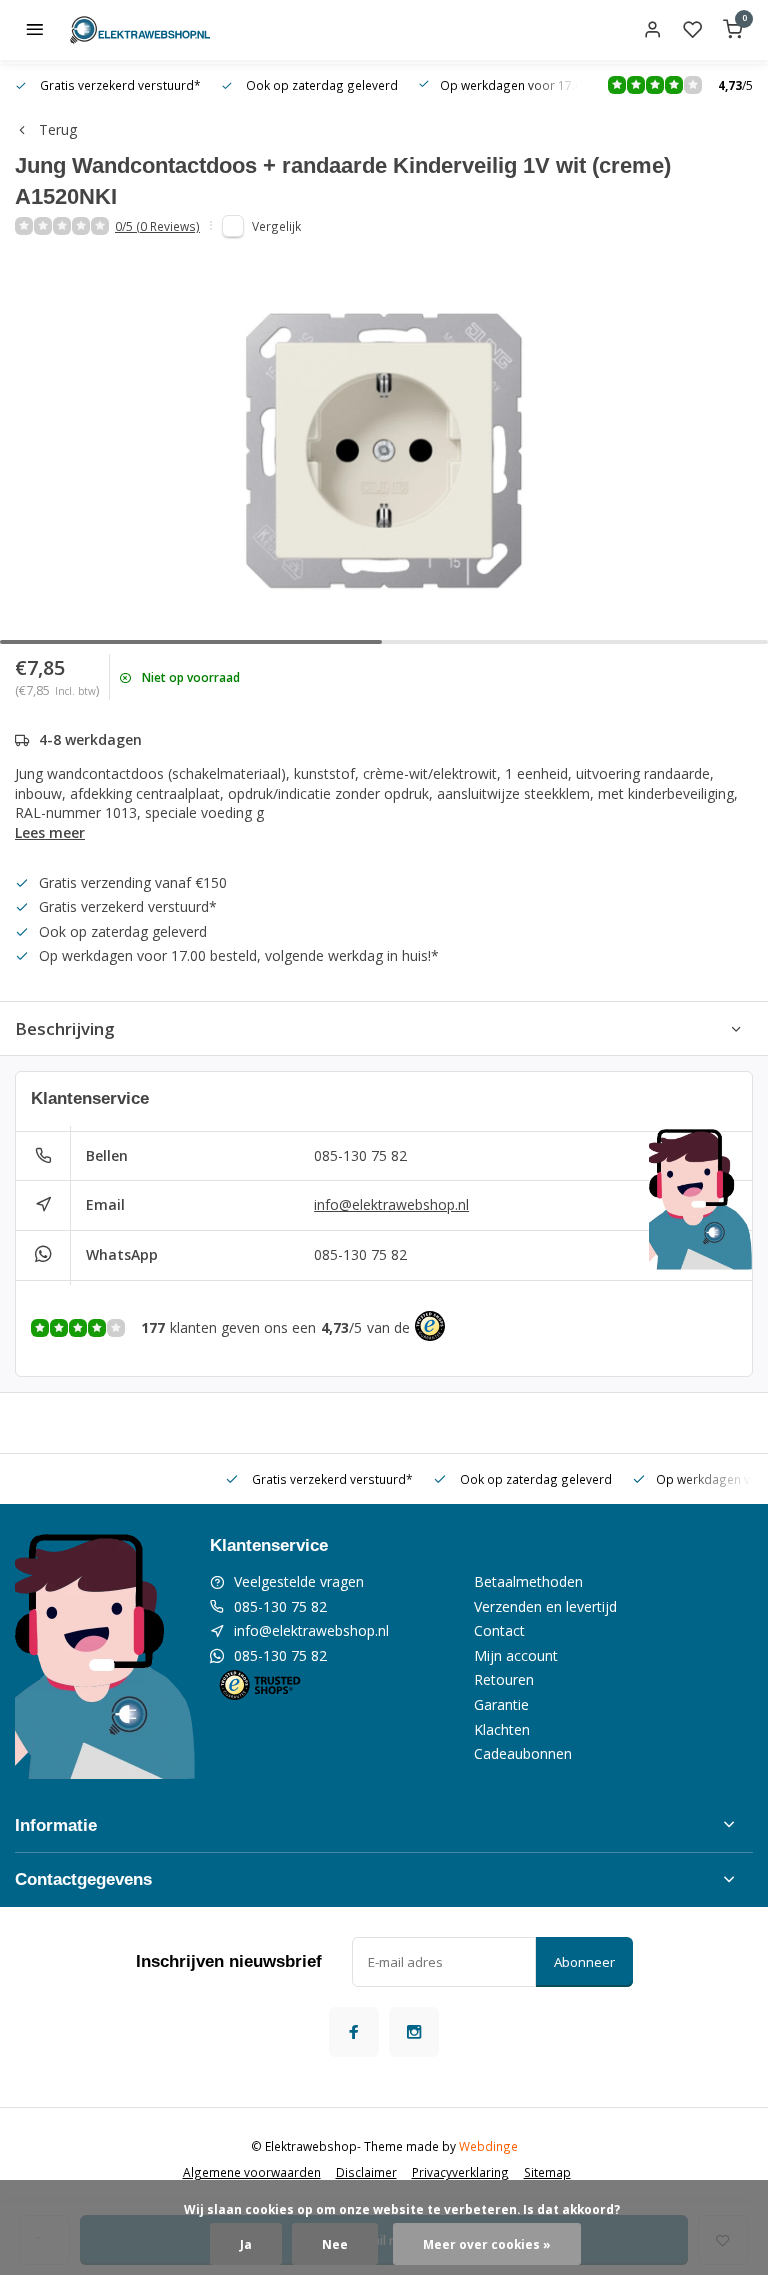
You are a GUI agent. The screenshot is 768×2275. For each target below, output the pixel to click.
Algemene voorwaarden (252, 2172)
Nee (335, 2244)
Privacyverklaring (460, 2172)
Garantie (501, 1704)
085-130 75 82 (360, 1155)
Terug (58, 129)
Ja (246, 2244)
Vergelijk (276, 226)
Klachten (502, 1729)
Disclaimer (366, 2172)
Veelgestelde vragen (299, 1581)
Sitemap (547, 2172)
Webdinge (488, 2146)
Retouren (504, 1679)
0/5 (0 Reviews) (157, 226)
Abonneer (584, 1962)
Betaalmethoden (528, 1581)
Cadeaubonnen (523, 1753)
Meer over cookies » (487, 2244)
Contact (499, 1630)
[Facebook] (354, 2032)
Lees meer (50, 832)
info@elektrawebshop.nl (391, 1204)
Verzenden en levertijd (545, 1606)
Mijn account (516, 1655)
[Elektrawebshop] (140, 30)
